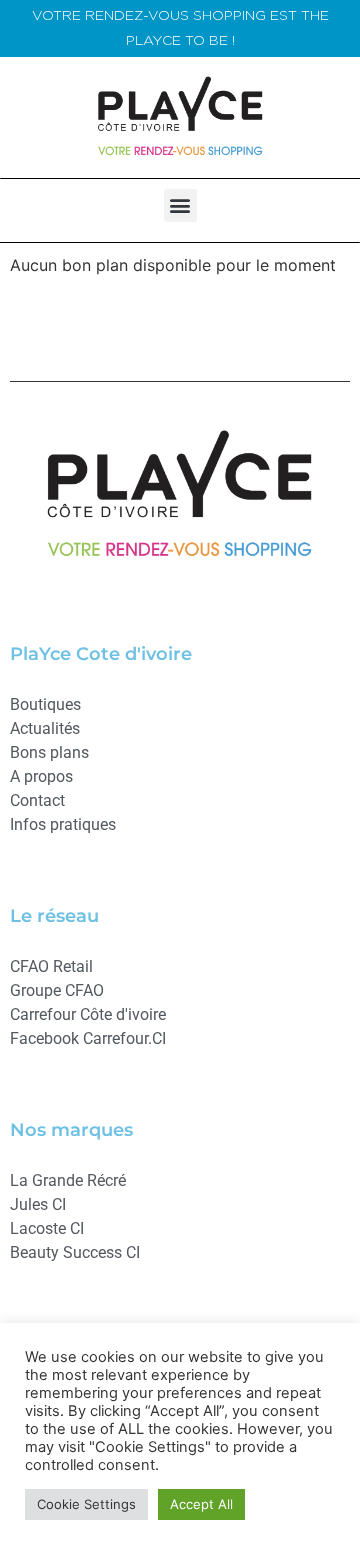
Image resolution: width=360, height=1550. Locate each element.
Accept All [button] (201, 1504)
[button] (180, 205)
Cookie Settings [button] (86, 1504)
